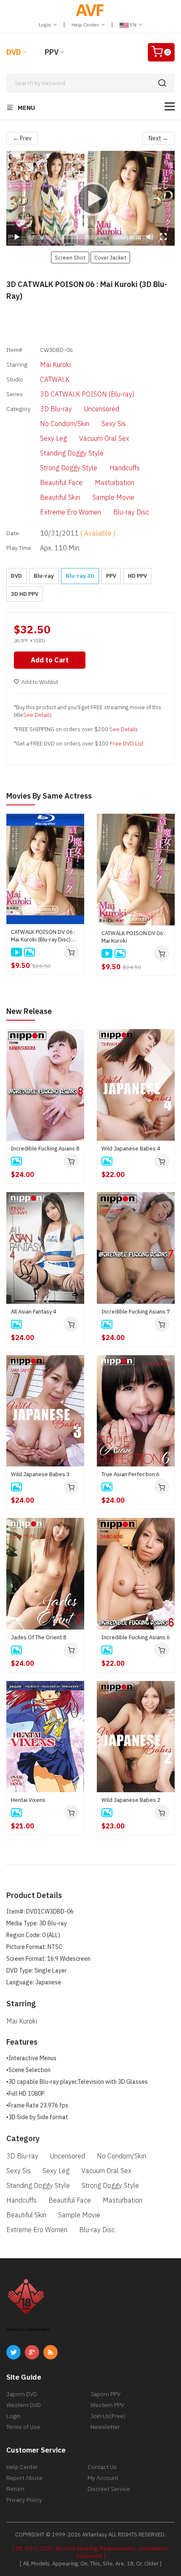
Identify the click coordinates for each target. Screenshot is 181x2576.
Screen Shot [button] (70, 257)
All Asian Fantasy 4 (34, 1312)
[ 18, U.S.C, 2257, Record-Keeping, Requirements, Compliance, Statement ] (91, 2552)
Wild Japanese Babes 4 (131, 1149)
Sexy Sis (114, 424)
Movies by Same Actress (49, 796)
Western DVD (24, 2405)
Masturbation (114, 482)
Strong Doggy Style (69, 468)
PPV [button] (111, 576)
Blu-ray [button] (44, 576)
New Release (29, 1011)
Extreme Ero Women (71, 512)
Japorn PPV (105, 2394)
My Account (103, 2478)
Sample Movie (113, 497)
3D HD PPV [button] (25, 594)
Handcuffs (125, 468)
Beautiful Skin (60, 497)
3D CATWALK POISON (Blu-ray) (87, 394)
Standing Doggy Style (72, 453)
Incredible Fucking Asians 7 (136, 1312)
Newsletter (105, 2427)
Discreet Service (109, 2489)
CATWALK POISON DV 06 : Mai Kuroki (134, 937)
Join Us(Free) (108, 2416)
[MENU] (170, 106)
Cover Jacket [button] (110, 257)
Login (45, 25)
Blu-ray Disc (131, 512)
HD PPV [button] (137, 576)
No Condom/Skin (65, 424)
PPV (52, 52)
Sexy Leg (53, 438)
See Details (37, 715)
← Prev (22, 138)
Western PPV (107, 2405)
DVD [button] (16, 576)
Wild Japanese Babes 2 (131, 1800)
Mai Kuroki (55, 365)
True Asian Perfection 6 (130, 1474)
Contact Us (102, 2467)
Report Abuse (24, 2478)
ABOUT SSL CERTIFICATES (28, 2330)
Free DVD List (127, 744)
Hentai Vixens (28, 1800)
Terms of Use (23, 2427)
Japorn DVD (22, 2394)
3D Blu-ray (56, 409)
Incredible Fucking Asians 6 (136, 1637)
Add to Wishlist (40, 682)
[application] (90, 198)
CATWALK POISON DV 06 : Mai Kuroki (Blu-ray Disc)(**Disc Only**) (43, 936)
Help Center (86, 25)
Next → (158, 138)
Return (15, 2489)
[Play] (90, 198)
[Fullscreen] (163, 237)
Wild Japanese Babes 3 (40, 1474)
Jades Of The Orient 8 (39, 1637)
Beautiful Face (61, 482)
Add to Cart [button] (50, 660)
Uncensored (102, 409)
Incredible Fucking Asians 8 (45, 1149)
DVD (14, 52)
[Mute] (150, 237)
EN (133, 25)
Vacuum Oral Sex (104, 438)
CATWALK (55, 379)
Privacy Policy (24, 2500)
